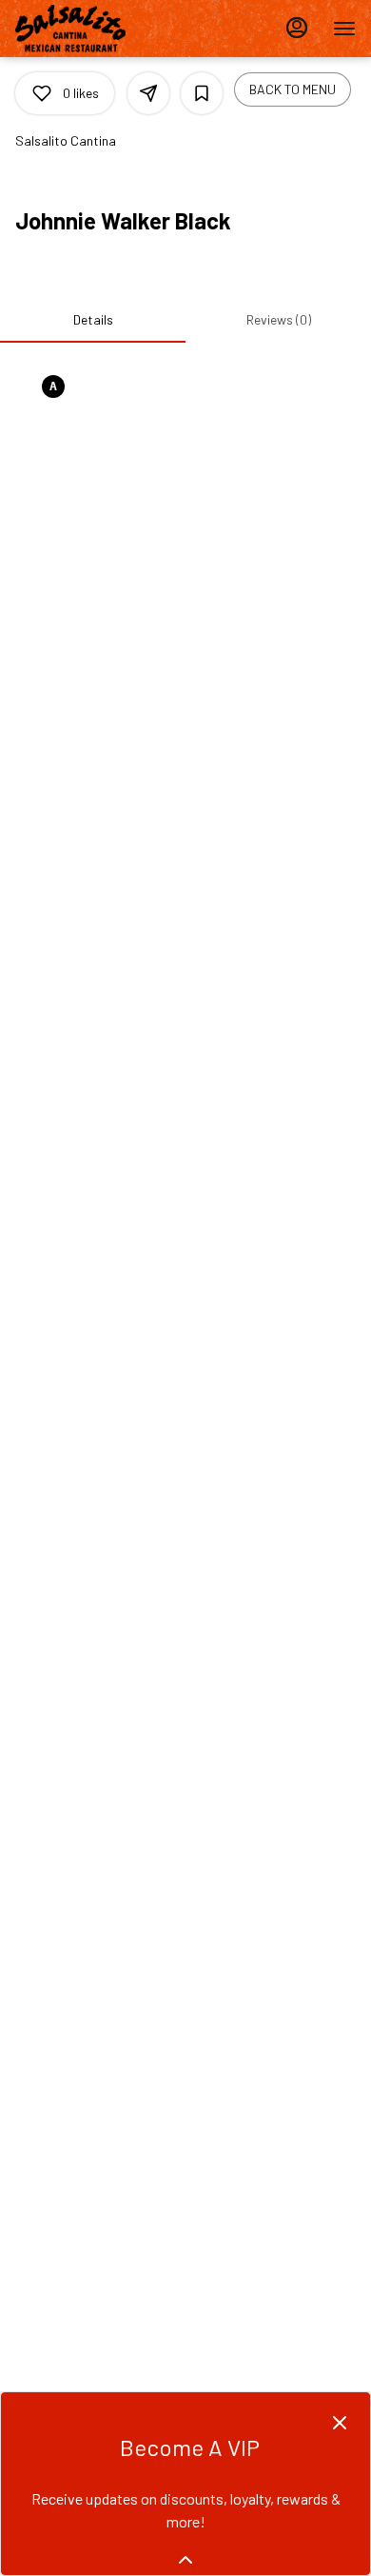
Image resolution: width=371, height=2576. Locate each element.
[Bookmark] (202, 93)
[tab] (93, 320)
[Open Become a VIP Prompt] (185, 2560)
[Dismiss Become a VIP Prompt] (340, 2423)
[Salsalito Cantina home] (101, 29)
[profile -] (297, 28)
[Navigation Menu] (344, 29)
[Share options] (148, 93)
